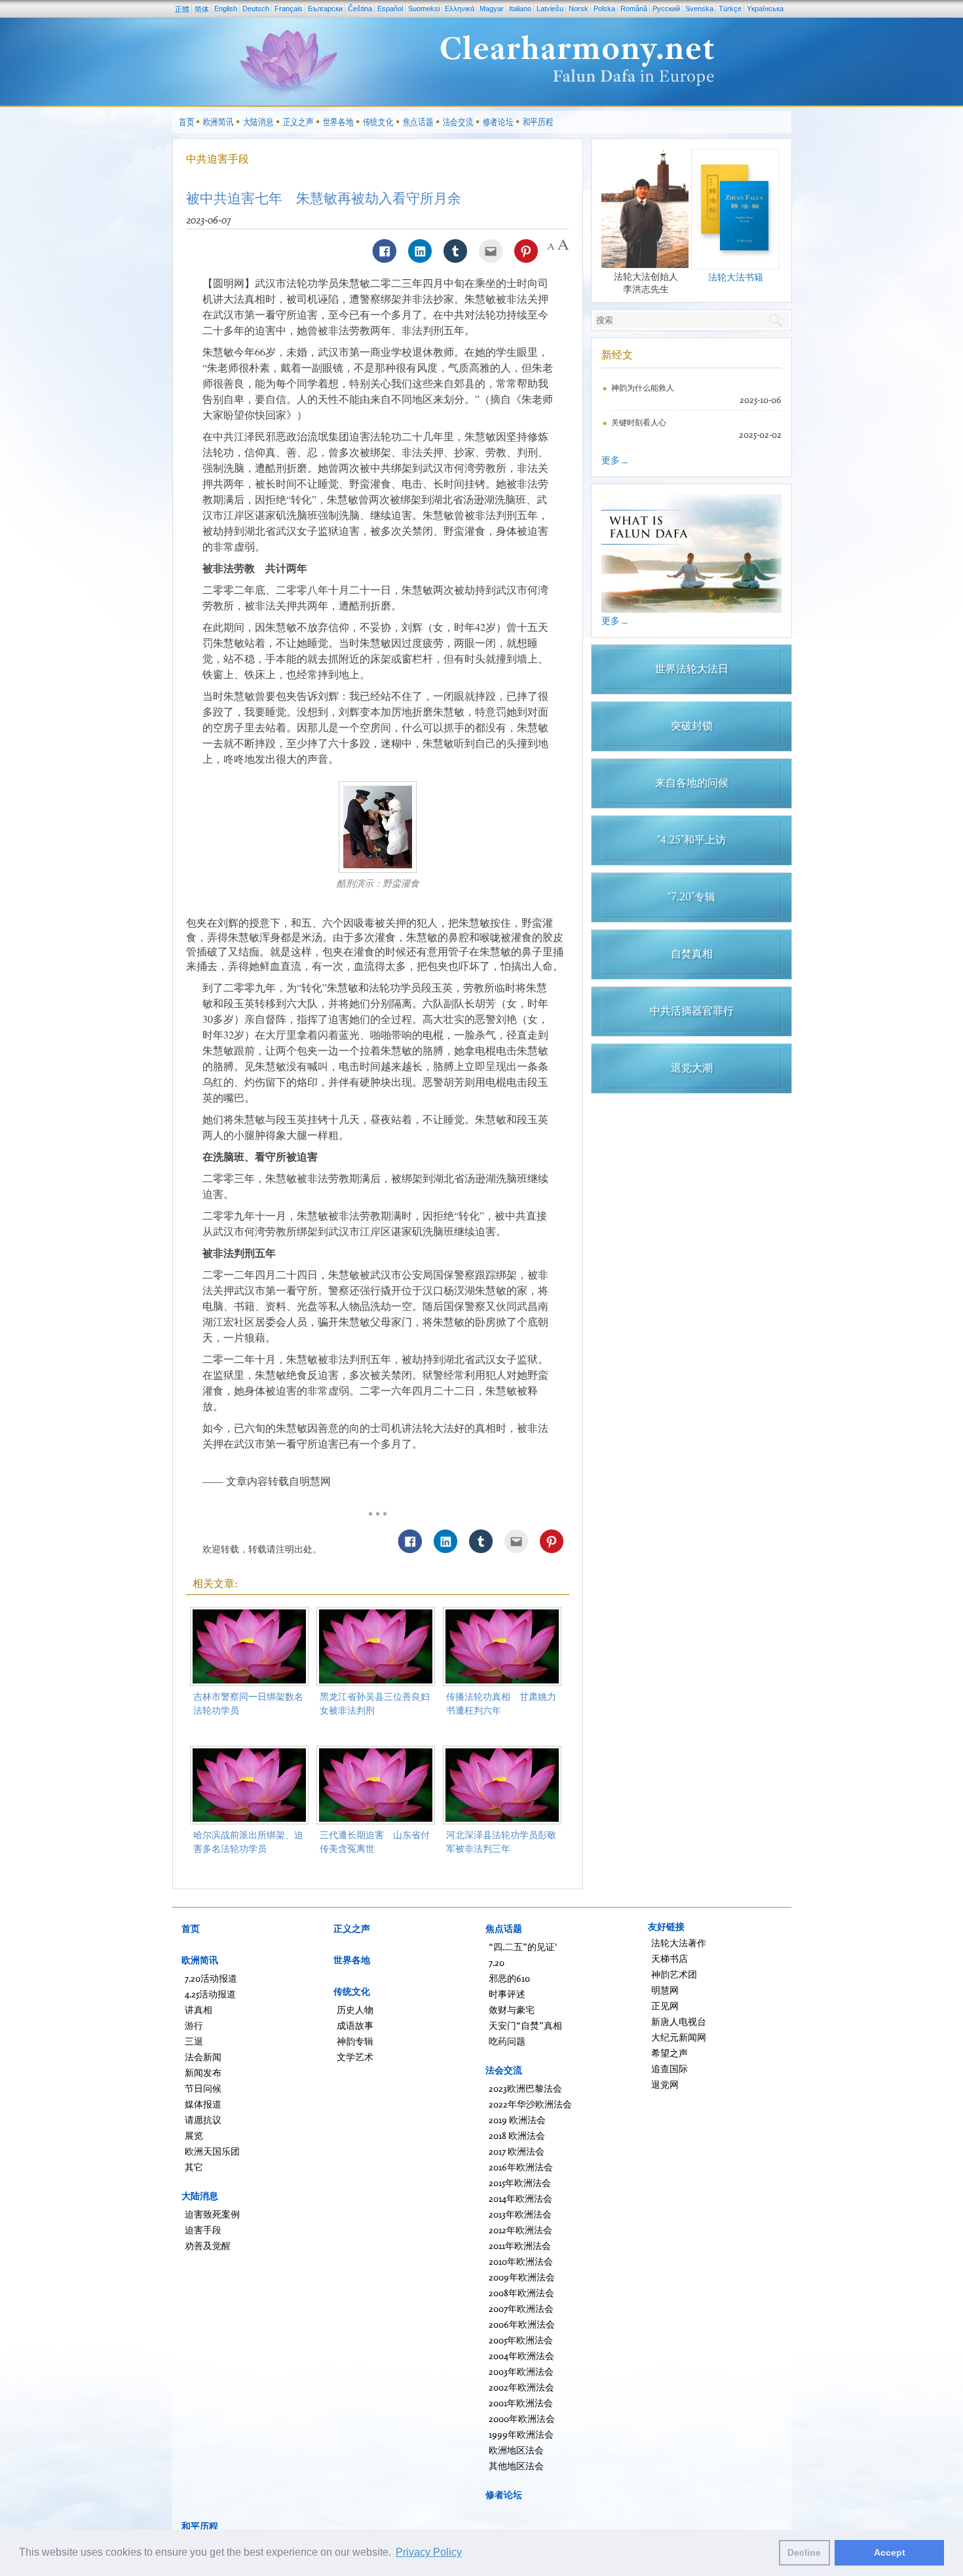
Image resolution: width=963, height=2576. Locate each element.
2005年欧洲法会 (521, 2340)
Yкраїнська (765, 9)
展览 (194, 2135)
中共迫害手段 (217, 159)
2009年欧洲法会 (522, 2277)
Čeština (360, 9)
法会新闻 (203, 2057)
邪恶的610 (509, 1978)
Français (289, 9)
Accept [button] (890, 2552)
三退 (194, 2041)
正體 (182, 9)
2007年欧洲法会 (521, 2308)
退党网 (665, 2084)
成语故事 (355, 2025)
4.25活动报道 (210, 1994)
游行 (194, 2025)
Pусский (666, 9)
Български (325, 9)
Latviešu (550, 9)
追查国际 (670, 2068)
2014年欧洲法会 (520, 2198)
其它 (194, 2167)
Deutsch (256, 9)
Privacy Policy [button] (429, 2552)
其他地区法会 (516, 2466)
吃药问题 (507, 2041)
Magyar (492, 9)
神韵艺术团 (674, 1974)
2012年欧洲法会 (520, 2230)
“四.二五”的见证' (523, 1947)
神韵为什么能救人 (643, 388)
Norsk (578, 9)
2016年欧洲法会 (521, 2167)
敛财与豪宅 (512, 2009)
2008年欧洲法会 (521, 2293)
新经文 (617, 355)
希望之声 (670, 2053)
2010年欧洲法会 (521, 2261)
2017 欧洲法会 (517, 2151)
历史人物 (355, 2009)
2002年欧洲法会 (521, 2387)
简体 (202, 9)
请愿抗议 (203, 2120)
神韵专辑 (355, 2041)
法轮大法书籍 (736, 277)
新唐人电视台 (679, 2021)
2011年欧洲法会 (520, 2245)
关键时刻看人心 (639, 422)
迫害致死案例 (212, 2214)
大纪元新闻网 (679, 2037)
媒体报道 (203, 2104)
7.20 (497, 1962)
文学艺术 (355, 2057)
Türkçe (730, 9)
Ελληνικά (460, 9)
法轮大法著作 (679, 1943)
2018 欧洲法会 (517, 2135)
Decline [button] (804, 2552)
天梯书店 (670, 1958)
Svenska (699, 9)
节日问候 (203, 2088)
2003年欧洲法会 (521, 2371)
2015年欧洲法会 (520, 2182)
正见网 (665, 2006)
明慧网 (665, 1990)
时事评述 (507, 1994)
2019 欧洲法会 (517, 2120)
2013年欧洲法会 (520, 2214)
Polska (604, 9)
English (226, 9)
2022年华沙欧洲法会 (530, 2104)
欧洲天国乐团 (212, 2151)
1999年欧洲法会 (521, 2434)
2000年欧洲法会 (522, 2418)
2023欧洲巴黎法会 (525, 2088)
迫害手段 (203, 2230)
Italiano (520, 9)
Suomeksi (424, 9)
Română (634, 9)
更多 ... (614, 460)
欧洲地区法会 (516, 2450)
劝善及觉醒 (208, 2245)
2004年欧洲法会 (521, 2355)
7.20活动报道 (211, 1978)
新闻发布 (203, 2072)
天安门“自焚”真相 (525, 2025)
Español (390, 9)
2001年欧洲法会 (521, 2403)
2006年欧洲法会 (522, 2324)
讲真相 (198, 2009)
